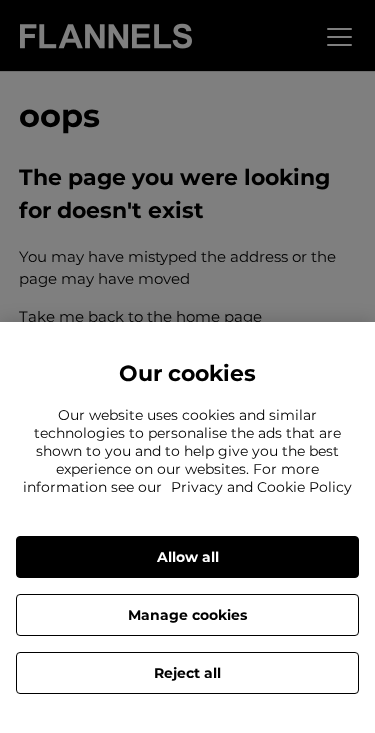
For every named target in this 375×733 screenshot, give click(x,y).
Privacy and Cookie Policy (261, 487)
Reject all (187, 673)
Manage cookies (187, 615)
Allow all (188, 557)
